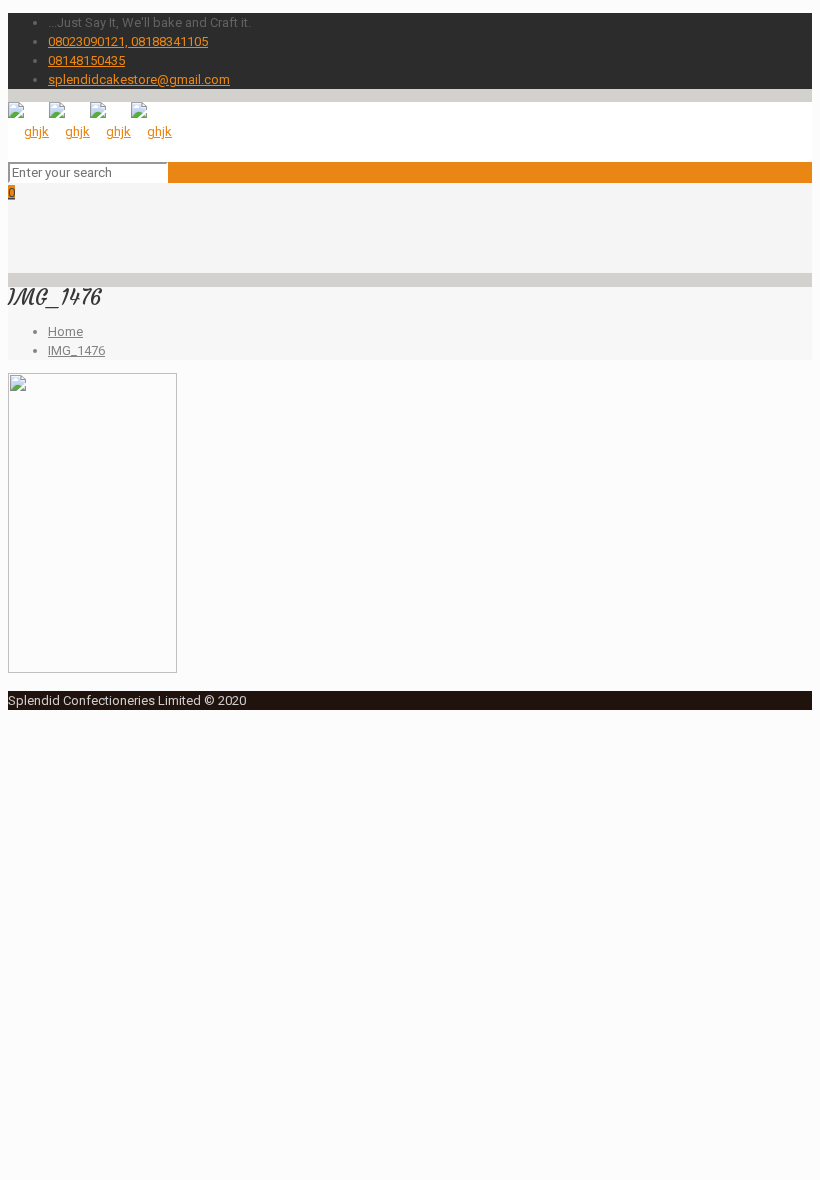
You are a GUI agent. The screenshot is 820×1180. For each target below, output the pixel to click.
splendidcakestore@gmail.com (139, 79)
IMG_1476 (76, 350)
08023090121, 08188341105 (128, 41)
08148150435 (86, 60)
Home (65, 331)
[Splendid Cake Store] (90, 131)
